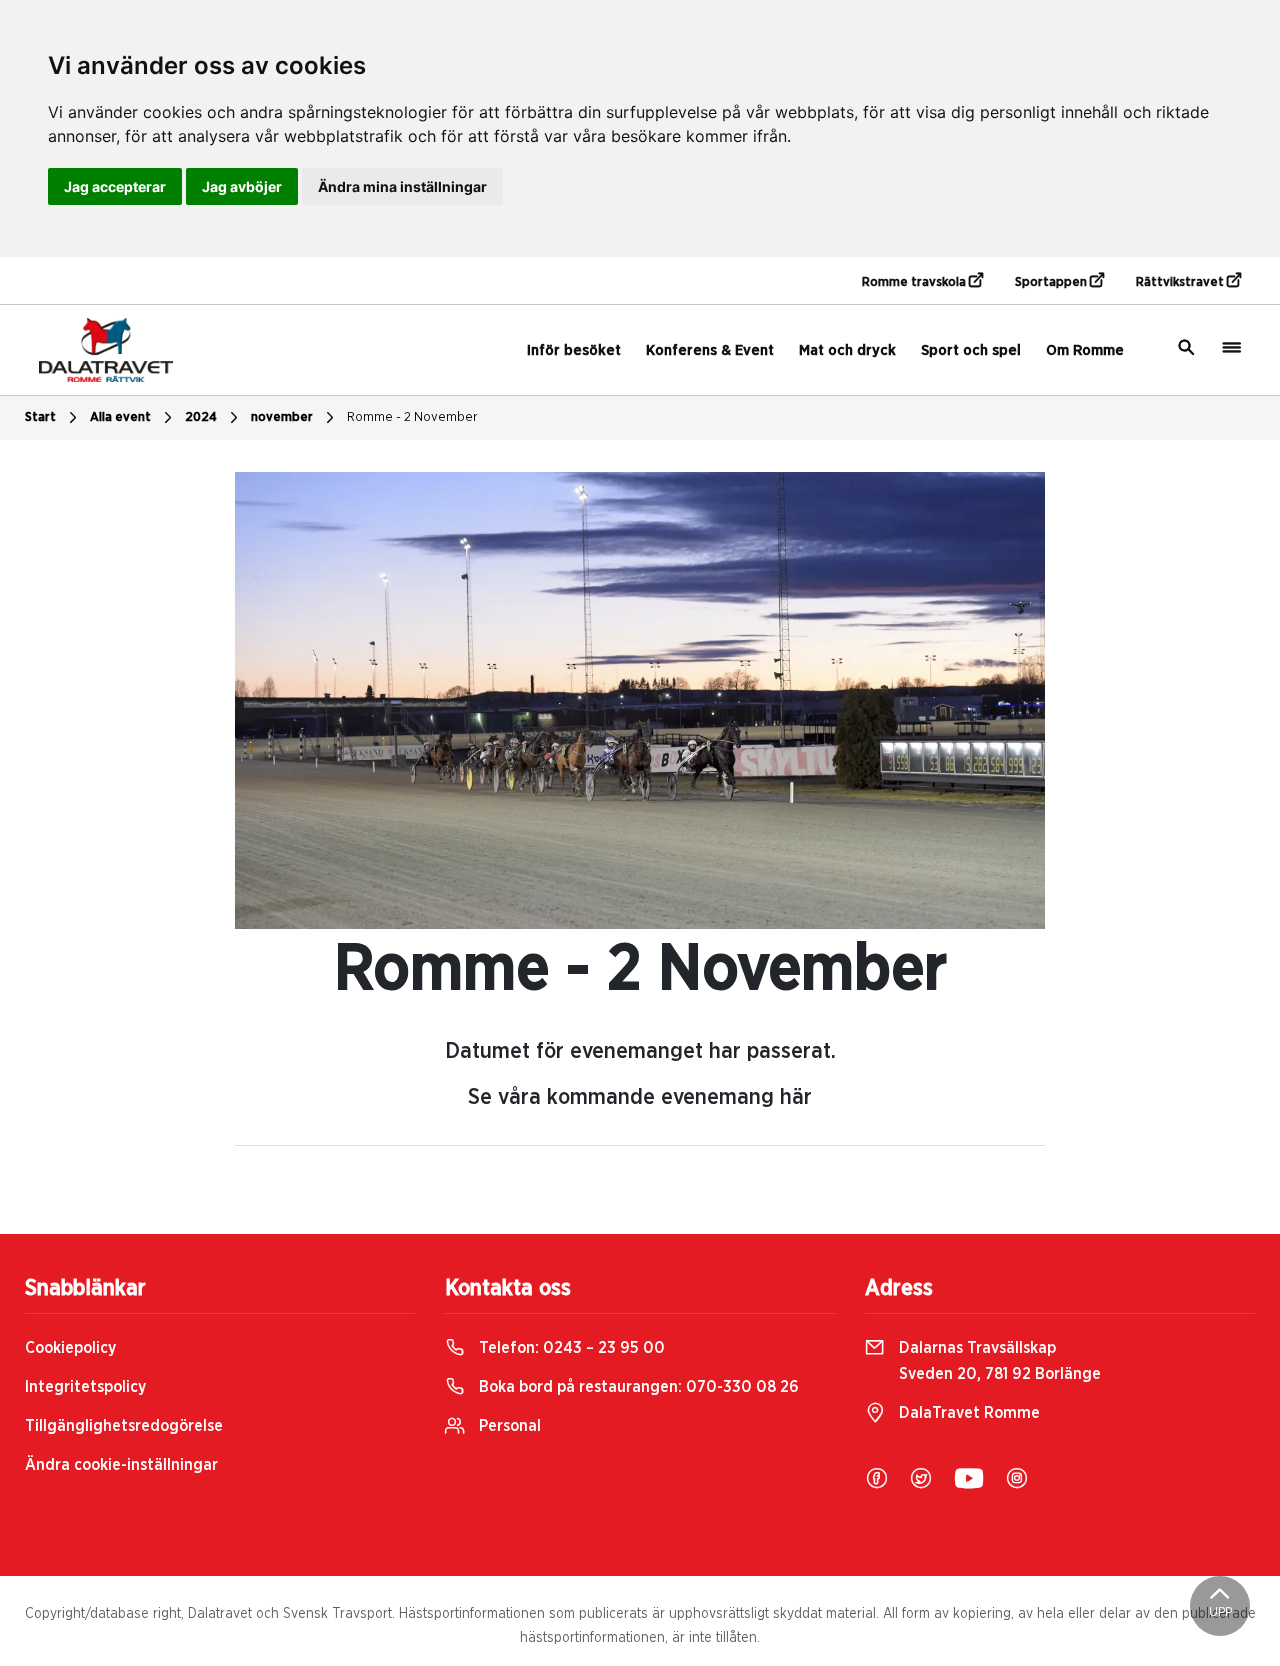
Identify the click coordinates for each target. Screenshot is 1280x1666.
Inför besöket (574, 350)
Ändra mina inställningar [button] (402, 186)
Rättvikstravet (1181, 282)
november (282, 417)
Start (40, 417)
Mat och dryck (847, 350)
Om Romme (1085, 350)
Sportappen (1052, 282)
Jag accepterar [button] (115, 186)
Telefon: (570, 1348)
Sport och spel (971, 350)
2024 (201, 417)
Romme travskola (915, 282)
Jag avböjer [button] (242, 186)
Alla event (120, 417)
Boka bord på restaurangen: (637, 1387)
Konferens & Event (710, 350)
